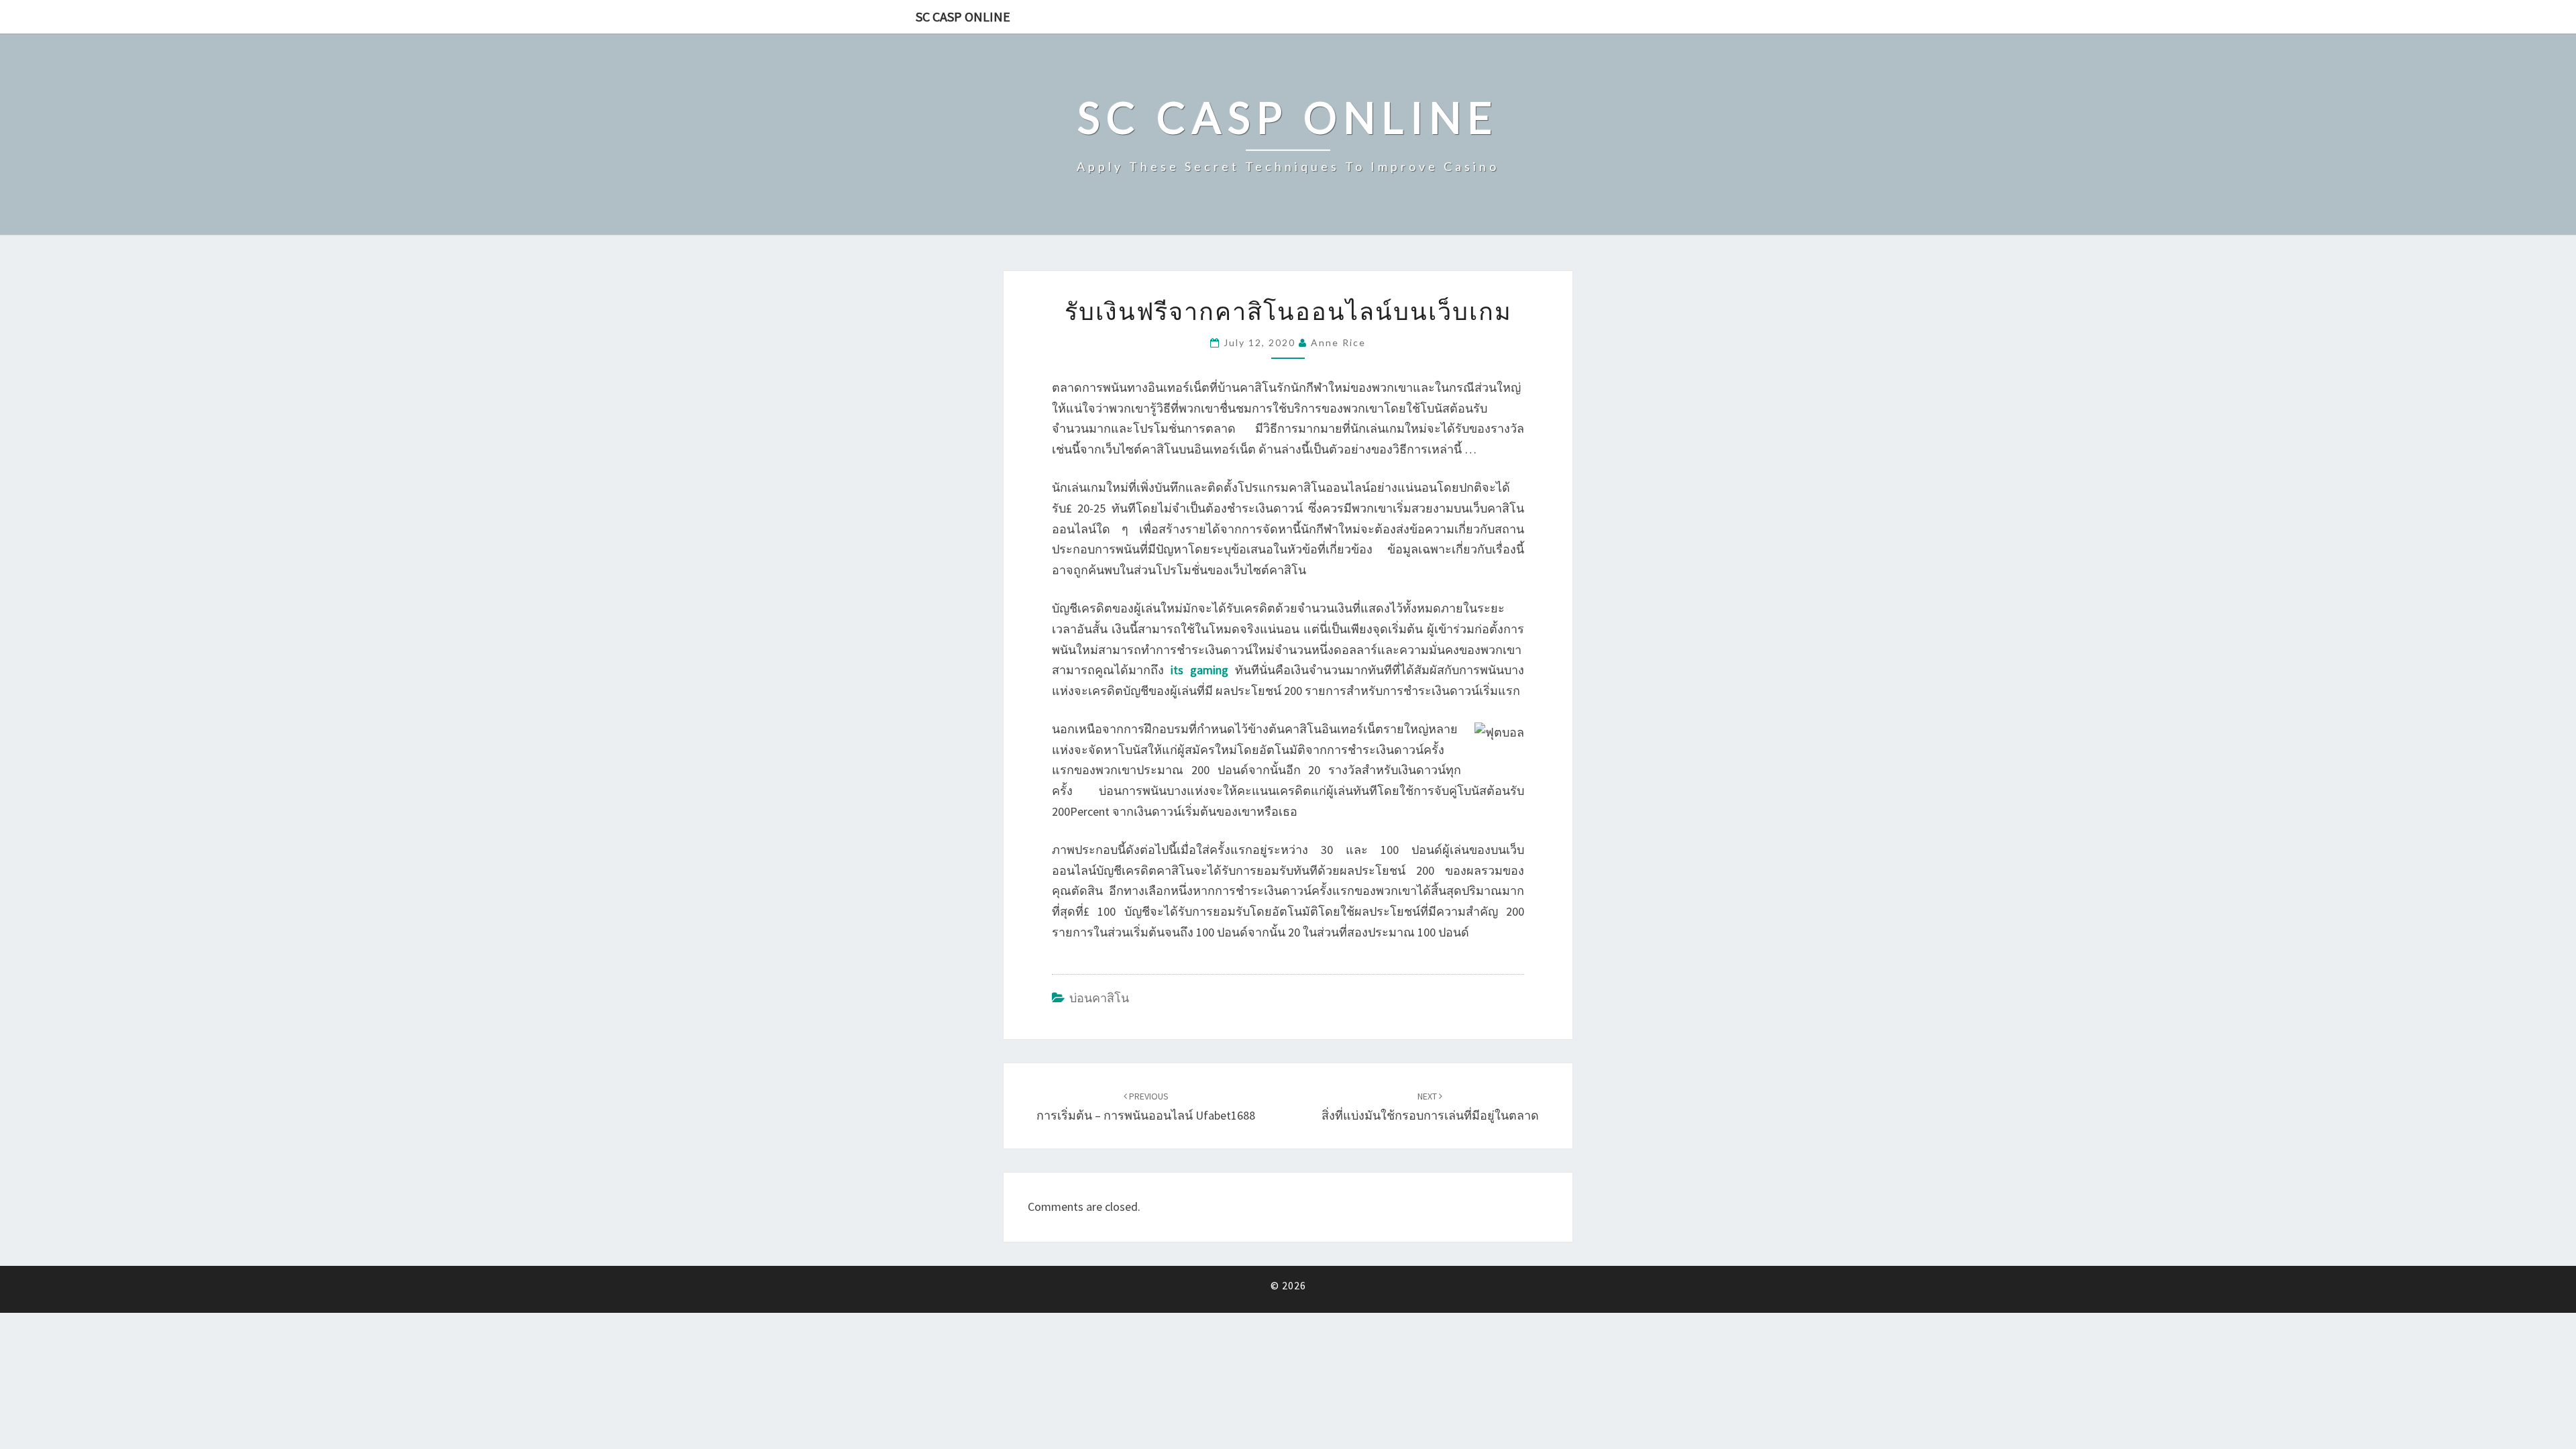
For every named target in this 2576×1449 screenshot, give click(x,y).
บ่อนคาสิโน (1099, 998)
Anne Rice (1338, 342)
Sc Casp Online (963, 16)
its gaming (1199, 670)
